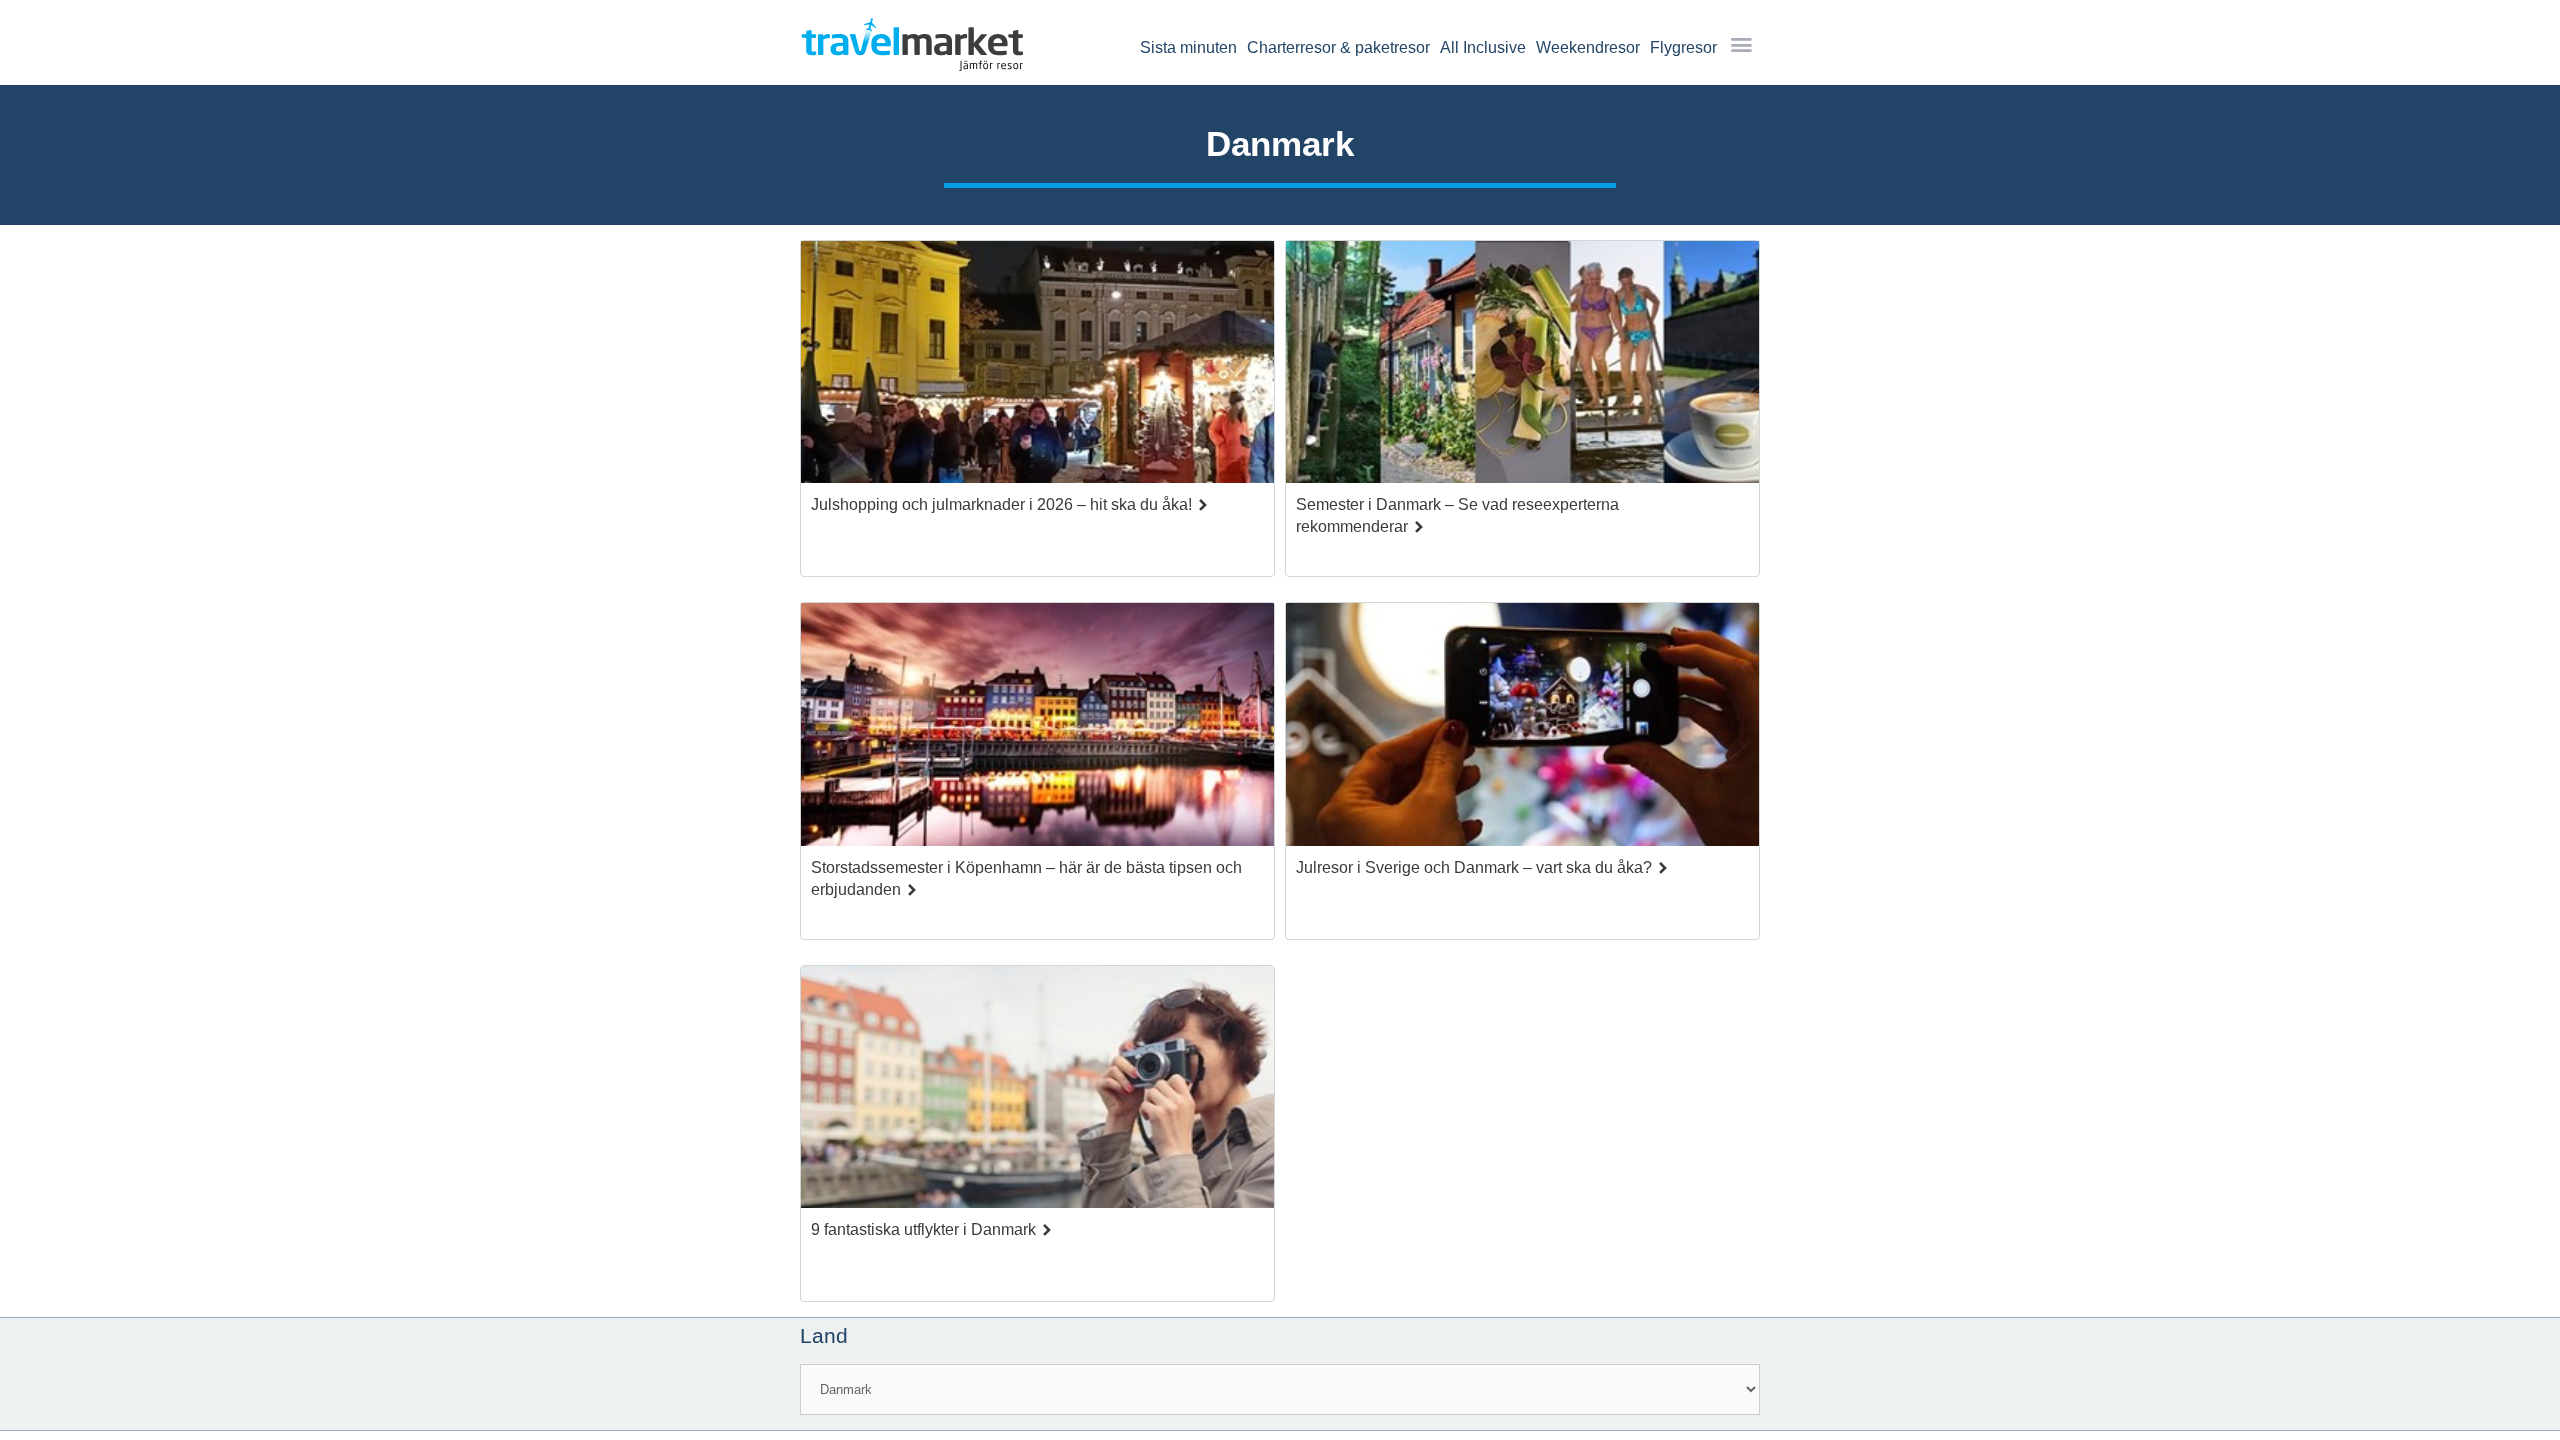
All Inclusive (1483, 47)
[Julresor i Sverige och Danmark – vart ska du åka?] (1522, 729)
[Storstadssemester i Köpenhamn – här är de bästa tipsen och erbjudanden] (1037, 729)
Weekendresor (1588, 47)
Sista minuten (1188, 47)
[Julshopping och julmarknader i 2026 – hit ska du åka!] (1037, 367)
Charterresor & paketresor (1338, 47)
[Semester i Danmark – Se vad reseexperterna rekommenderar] (1522, 367)
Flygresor (1683, 47)
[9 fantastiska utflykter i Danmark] (1037, 1092)
